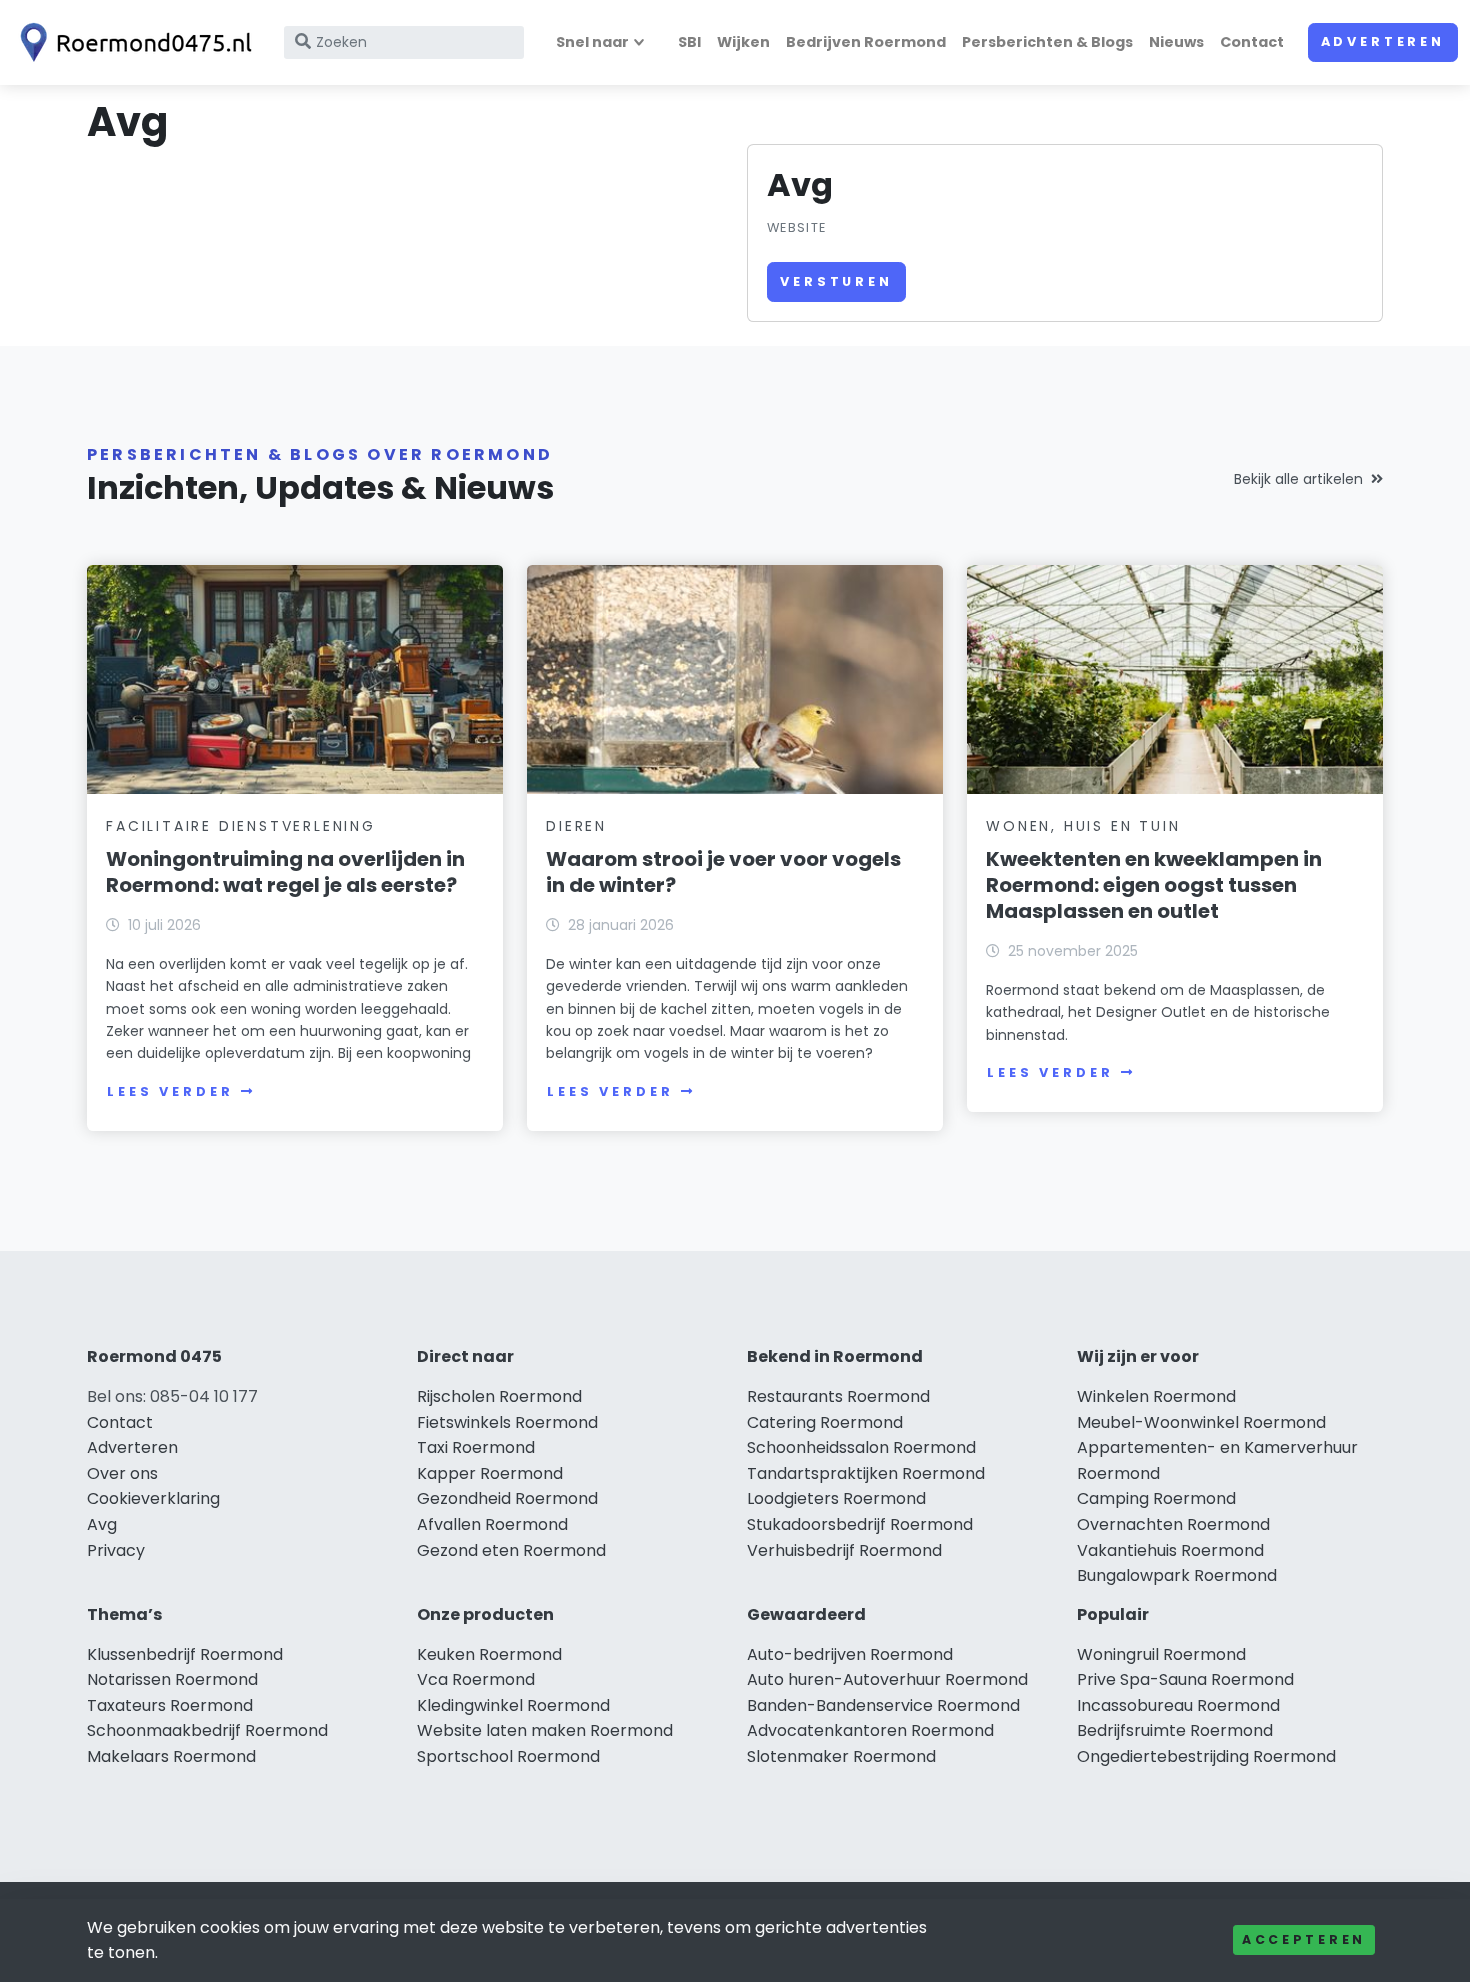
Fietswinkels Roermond (507, 1422)
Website (796, 227)
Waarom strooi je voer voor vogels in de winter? (723, 872)
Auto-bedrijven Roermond (850, 1654)
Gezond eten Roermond (511, 1550)
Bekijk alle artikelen (1298, 479)
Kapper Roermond (490, 1473)
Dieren (576, 826)
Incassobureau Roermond (1178, 1705)
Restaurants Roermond (838, 1396)
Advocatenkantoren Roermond (870, 1730)
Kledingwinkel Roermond (513, 1705)
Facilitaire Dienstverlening (241, 826)
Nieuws (1176, 42)
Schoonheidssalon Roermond (861, 1447)
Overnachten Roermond (1173, 1524)
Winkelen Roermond (1156, 1396)
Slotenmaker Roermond (841, 1756)
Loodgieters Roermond (836, 1498)
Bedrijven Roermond (866, 42)
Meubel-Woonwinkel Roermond (1201, 1422)
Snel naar (592, 42)
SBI (689, 42)
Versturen (836, 281)
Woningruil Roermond (1161, 1654)
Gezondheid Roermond (507, 1498)
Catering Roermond (825, 1422)
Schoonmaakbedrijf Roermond (207, 1730)
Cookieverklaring (153, 1498)
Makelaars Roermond (171, 1756)
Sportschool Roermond (508, 1756)
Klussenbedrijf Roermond (185, 1654)
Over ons (122, 1473)
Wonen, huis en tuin (1083, 826)
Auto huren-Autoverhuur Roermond (887, 1679)
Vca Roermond (476, 1679)
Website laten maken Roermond (545, 1730)
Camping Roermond (1156, 1498)
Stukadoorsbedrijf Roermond (860, 1524)
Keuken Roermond (489, 1654)
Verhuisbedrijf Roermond (844, 1550)
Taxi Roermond (476, 1447)
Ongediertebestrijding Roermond (1206, 1756)
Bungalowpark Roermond (1177, 1575)
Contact (1252, 42)
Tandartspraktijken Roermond (866, 1473)
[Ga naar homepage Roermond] (132, 42)
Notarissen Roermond (172, 1679)
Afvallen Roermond (492, 1524)
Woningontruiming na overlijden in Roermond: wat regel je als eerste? (285, 872)
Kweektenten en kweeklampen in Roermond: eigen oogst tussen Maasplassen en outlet (1154, 885)
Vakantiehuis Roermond (1170, 1550)
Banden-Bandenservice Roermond (883, 1705)
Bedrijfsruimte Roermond (1175, 1730)
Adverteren (1383, 41)
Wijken (743, 42)
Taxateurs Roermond (170, 1705)
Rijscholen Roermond (499, 1396)
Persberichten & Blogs (1047, 42)
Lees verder (170, 1091)
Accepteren (1304, 1939)
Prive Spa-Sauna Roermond (1185, 1679)
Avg (102, 1524)
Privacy (116, 1550)
